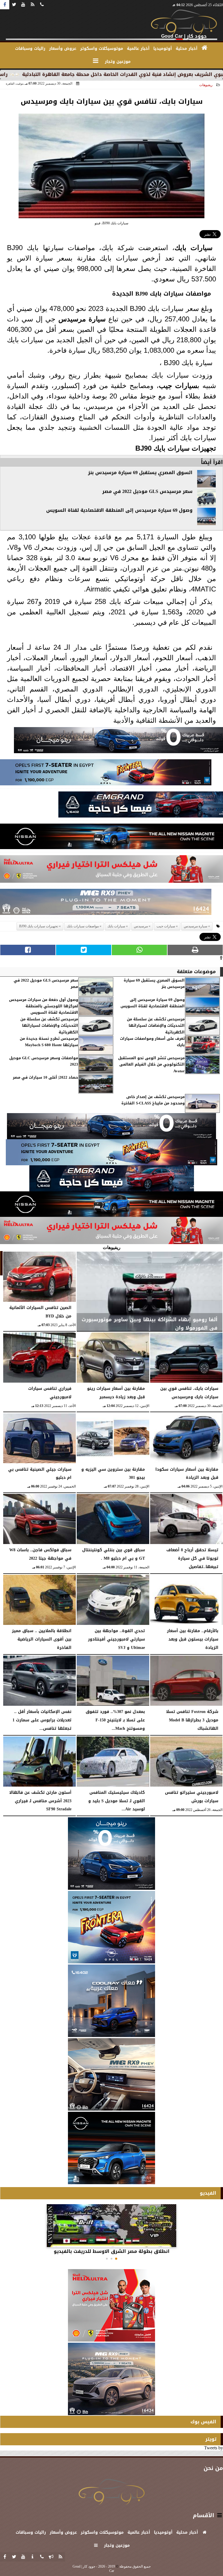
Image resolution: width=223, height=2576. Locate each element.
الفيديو (208, 2193)
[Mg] (106, 903)
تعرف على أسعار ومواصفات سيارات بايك (152, 1042)
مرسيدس (72, 319)
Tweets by (214, 2448)
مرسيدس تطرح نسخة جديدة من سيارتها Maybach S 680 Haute (49, 1042)
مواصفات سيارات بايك (180, 294)
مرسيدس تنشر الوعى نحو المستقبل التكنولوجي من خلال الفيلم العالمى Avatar (151, 1065)
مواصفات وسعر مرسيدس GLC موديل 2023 (44, 1061)
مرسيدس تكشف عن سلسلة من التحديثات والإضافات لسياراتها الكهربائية (156, 1026)
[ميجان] (118, 742)
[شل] (111, 871)
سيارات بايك (194, 248)
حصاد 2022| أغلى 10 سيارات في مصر (45, 1078)
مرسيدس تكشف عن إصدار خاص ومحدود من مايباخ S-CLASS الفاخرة (153, 1100)
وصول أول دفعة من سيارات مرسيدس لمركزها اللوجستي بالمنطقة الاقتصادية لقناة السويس (44, 1006)
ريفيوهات (206, 85)
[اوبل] (106, 774)
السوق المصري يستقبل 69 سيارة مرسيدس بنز (140, 473)
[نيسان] (111, 838)
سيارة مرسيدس (196, 926)
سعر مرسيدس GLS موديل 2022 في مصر (147, 491)
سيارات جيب (178, 386)
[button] (116, 2259)
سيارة (96, 319)
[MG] (111, 2074)
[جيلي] (141, 806)
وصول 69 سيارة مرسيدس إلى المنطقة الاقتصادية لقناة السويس (119, 510)
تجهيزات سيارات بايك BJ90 (176, 448)
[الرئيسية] (205, 48)
